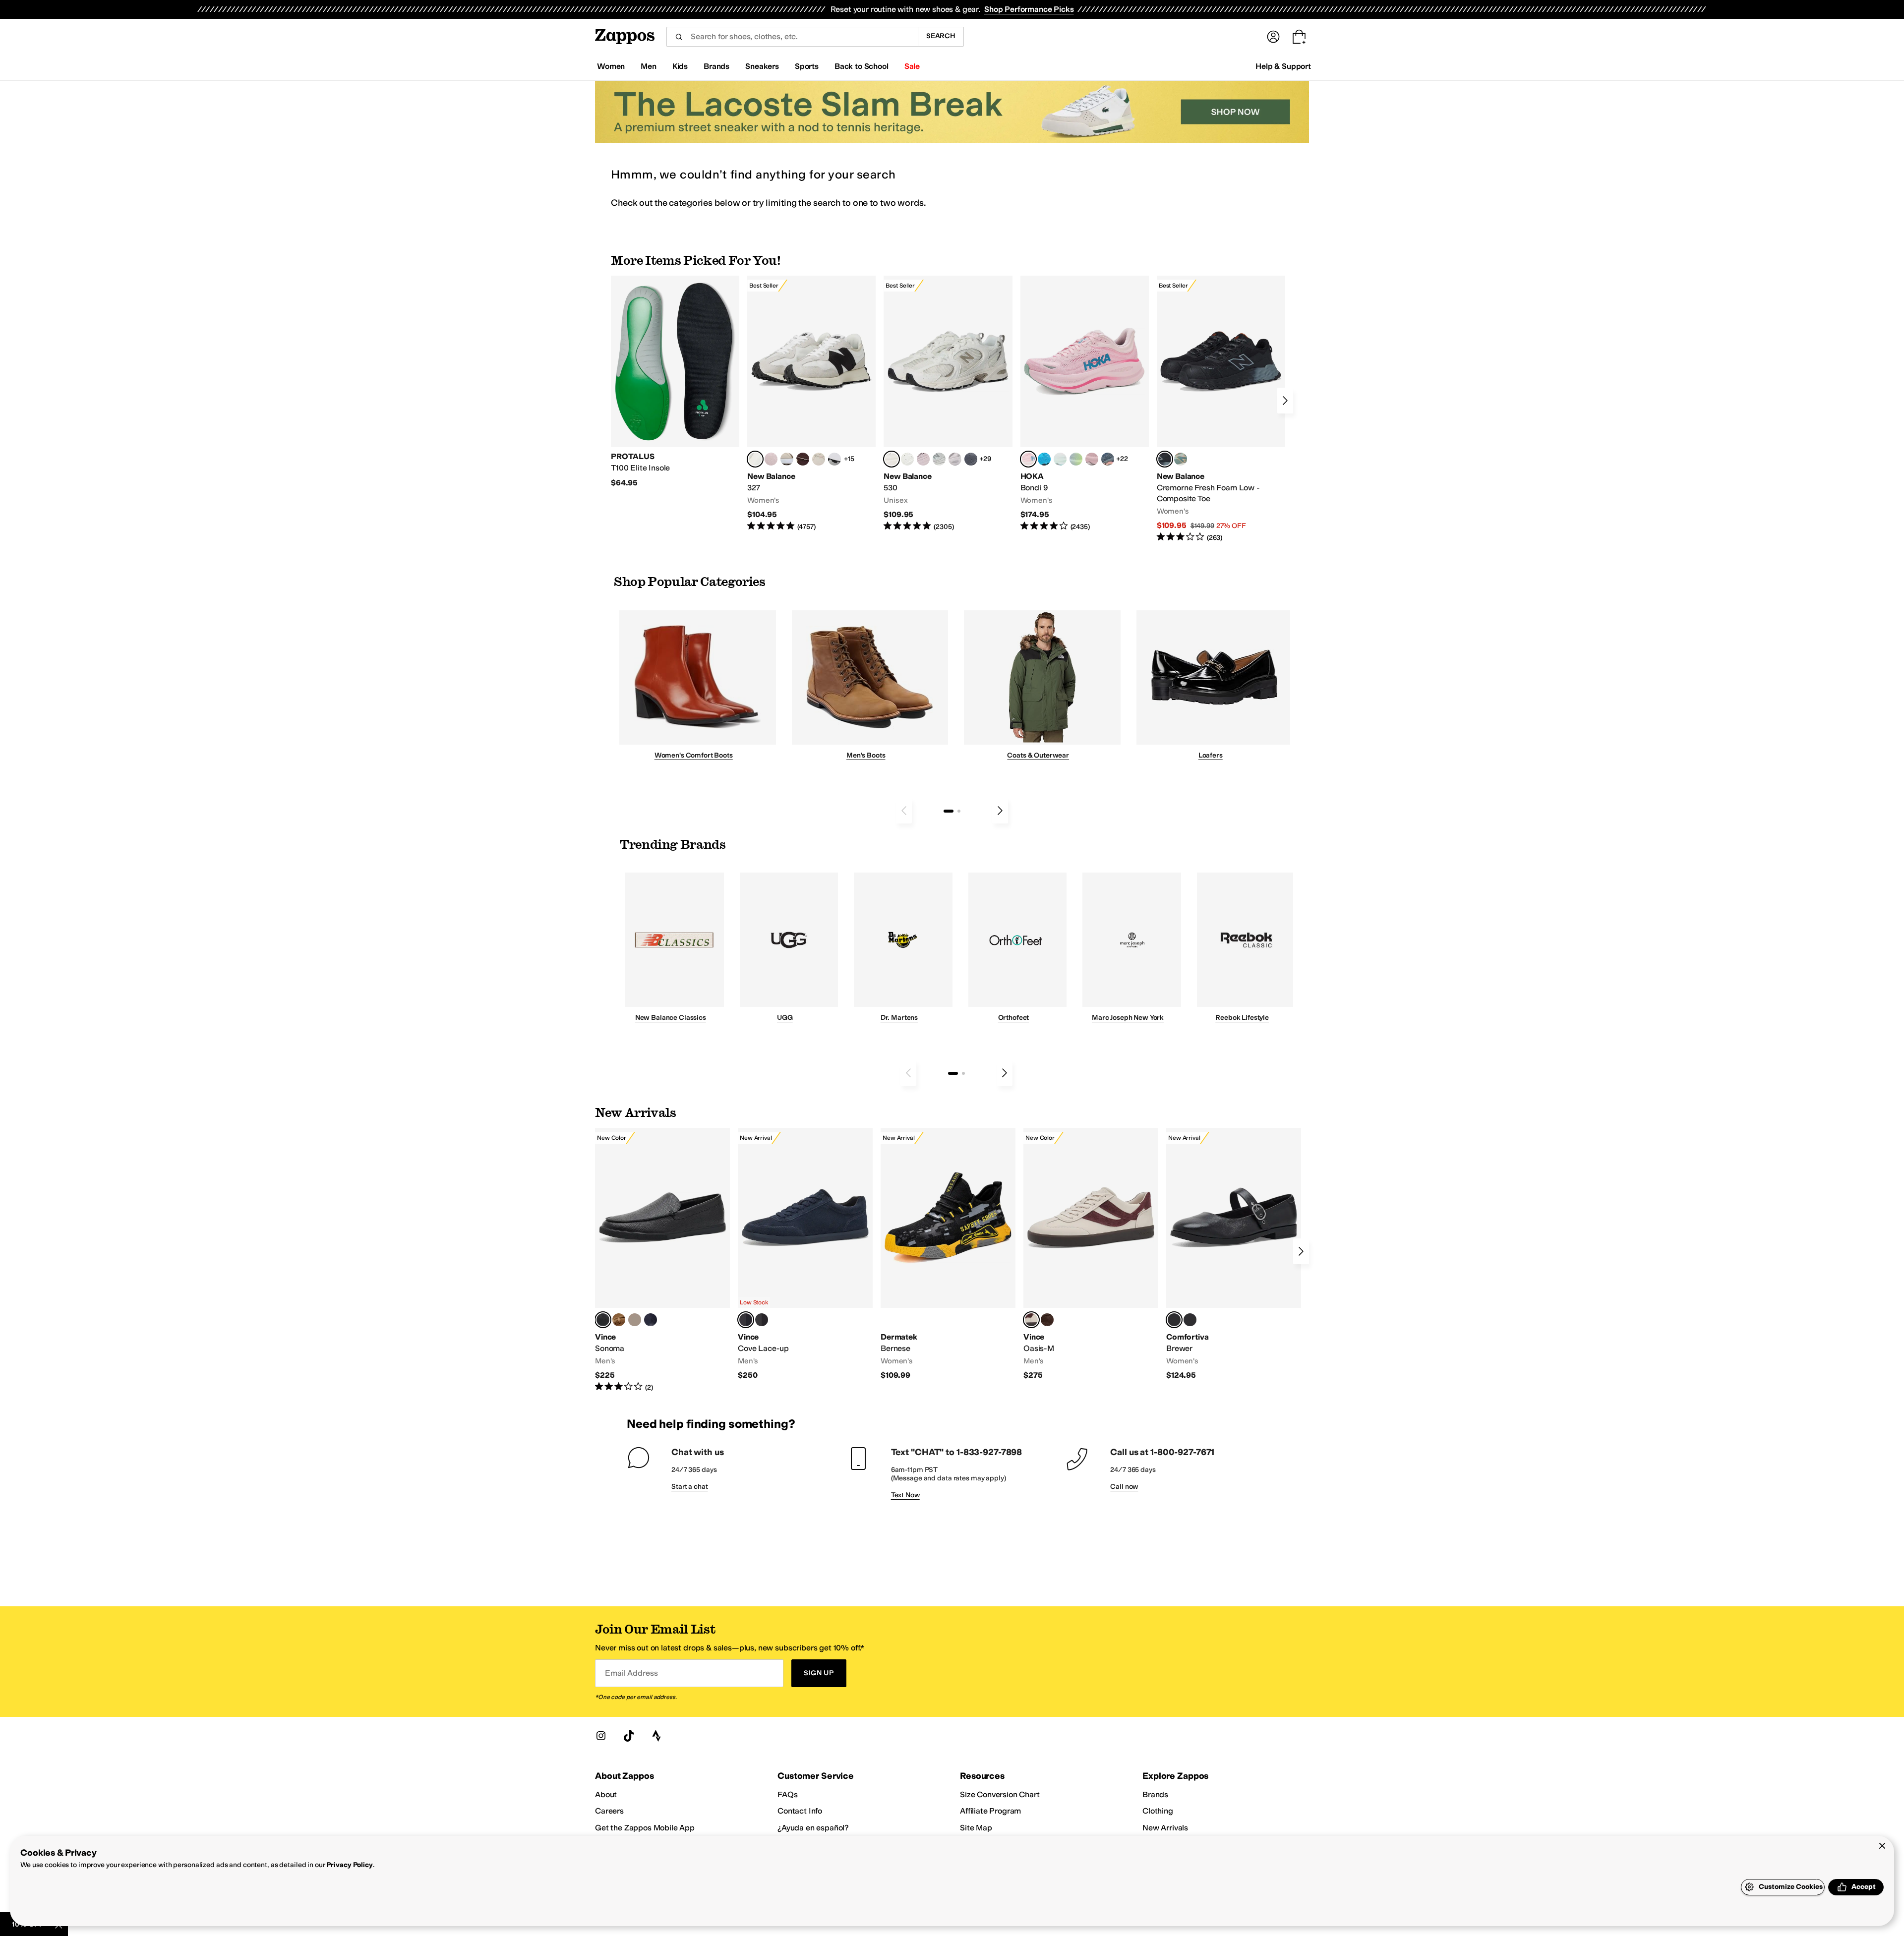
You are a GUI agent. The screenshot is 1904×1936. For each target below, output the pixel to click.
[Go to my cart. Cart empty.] (1299, 37)
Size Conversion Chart (1000, 1794)
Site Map (976, 1828)
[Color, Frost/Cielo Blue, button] (1060, 459)
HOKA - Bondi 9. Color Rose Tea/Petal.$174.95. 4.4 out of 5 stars (1085, 404)
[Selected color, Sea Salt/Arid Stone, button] (892, 459)
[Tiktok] (629, 1736)
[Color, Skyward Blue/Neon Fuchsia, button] (1044, 459)
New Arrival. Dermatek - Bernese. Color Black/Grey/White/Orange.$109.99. (948, 1254)
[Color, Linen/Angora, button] (819, 459)
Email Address (631, 1673)
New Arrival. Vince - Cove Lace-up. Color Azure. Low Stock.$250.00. (805, 1254)
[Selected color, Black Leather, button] (603, 1320)
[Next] (1285, 401)
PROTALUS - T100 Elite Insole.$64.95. (675, 382)
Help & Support (1283, 66)
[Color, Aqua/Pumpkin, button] (1181, 459)
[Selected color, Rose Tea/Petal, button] (1028, 459)
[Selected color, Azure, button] (746, 1320)
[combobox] (792, 37)
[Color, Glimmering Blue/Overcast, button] (1076, 459)
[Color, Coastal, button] (651, 1320)
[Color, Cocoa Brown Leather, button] (1047, 1320)
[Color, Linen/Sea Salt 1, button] (787, 459)
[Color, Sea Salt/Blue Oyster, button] (907, 459)
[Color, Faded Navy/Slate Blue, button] (1108, 459)
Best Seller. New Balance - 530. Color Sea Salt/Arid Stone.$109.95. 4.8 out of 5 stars (948, 404)
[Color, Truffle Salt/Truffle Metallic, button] (955, 459)
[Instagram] (601, 1736)
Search (941, 36)
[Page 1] (949, 811)
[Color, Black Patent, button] (1190, 1320)
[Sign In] (1273, 37)
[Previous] (904, 811)
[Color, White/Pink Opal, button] (1092, 459)
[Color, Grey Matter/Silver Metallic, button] (939, 459)
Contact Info (800, 1811)
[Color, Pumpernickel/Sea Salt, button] (803, 459)
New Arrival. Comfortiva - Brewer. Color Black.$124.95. (1234, 1254)
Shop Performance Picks (1029, 9)
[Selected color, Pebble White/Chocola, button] (1031, 1320)
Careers (609, 1811)
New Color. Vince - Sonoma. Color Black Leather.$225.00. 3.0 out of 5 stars (662, 1260)
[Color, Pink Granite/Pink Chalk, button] (771, 459)
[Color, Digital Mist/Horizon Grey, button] (834, 459)
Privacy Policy (349, 1865)
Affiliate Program (990, 1811)
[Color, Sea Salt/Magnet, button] (971, 459)
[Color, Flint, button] (619, 1320)
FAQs (787, 1794)
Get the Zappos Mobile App (645, 1828)
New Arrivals (1165, 1828)
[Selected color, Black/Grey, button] (1165, 459)
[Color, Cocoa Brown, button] (762, 1320)
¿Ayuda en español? (813, 1828)
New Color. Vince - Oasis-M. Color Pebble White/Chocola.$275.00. (1091, 1254)
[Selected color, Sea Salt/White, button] (755, 459)
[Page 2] (959, 811)
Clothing (1158, 1811)
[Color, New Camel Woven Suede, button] (635, 1320)
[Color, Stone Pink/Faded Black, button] (923, 459)
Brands (1155, 1794)
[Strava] (656, 1736)
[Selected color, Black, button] (1174, 1320)
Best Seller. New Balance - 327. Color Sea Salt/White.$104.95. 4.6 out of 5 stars (811, 404)
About (606, 1794)
